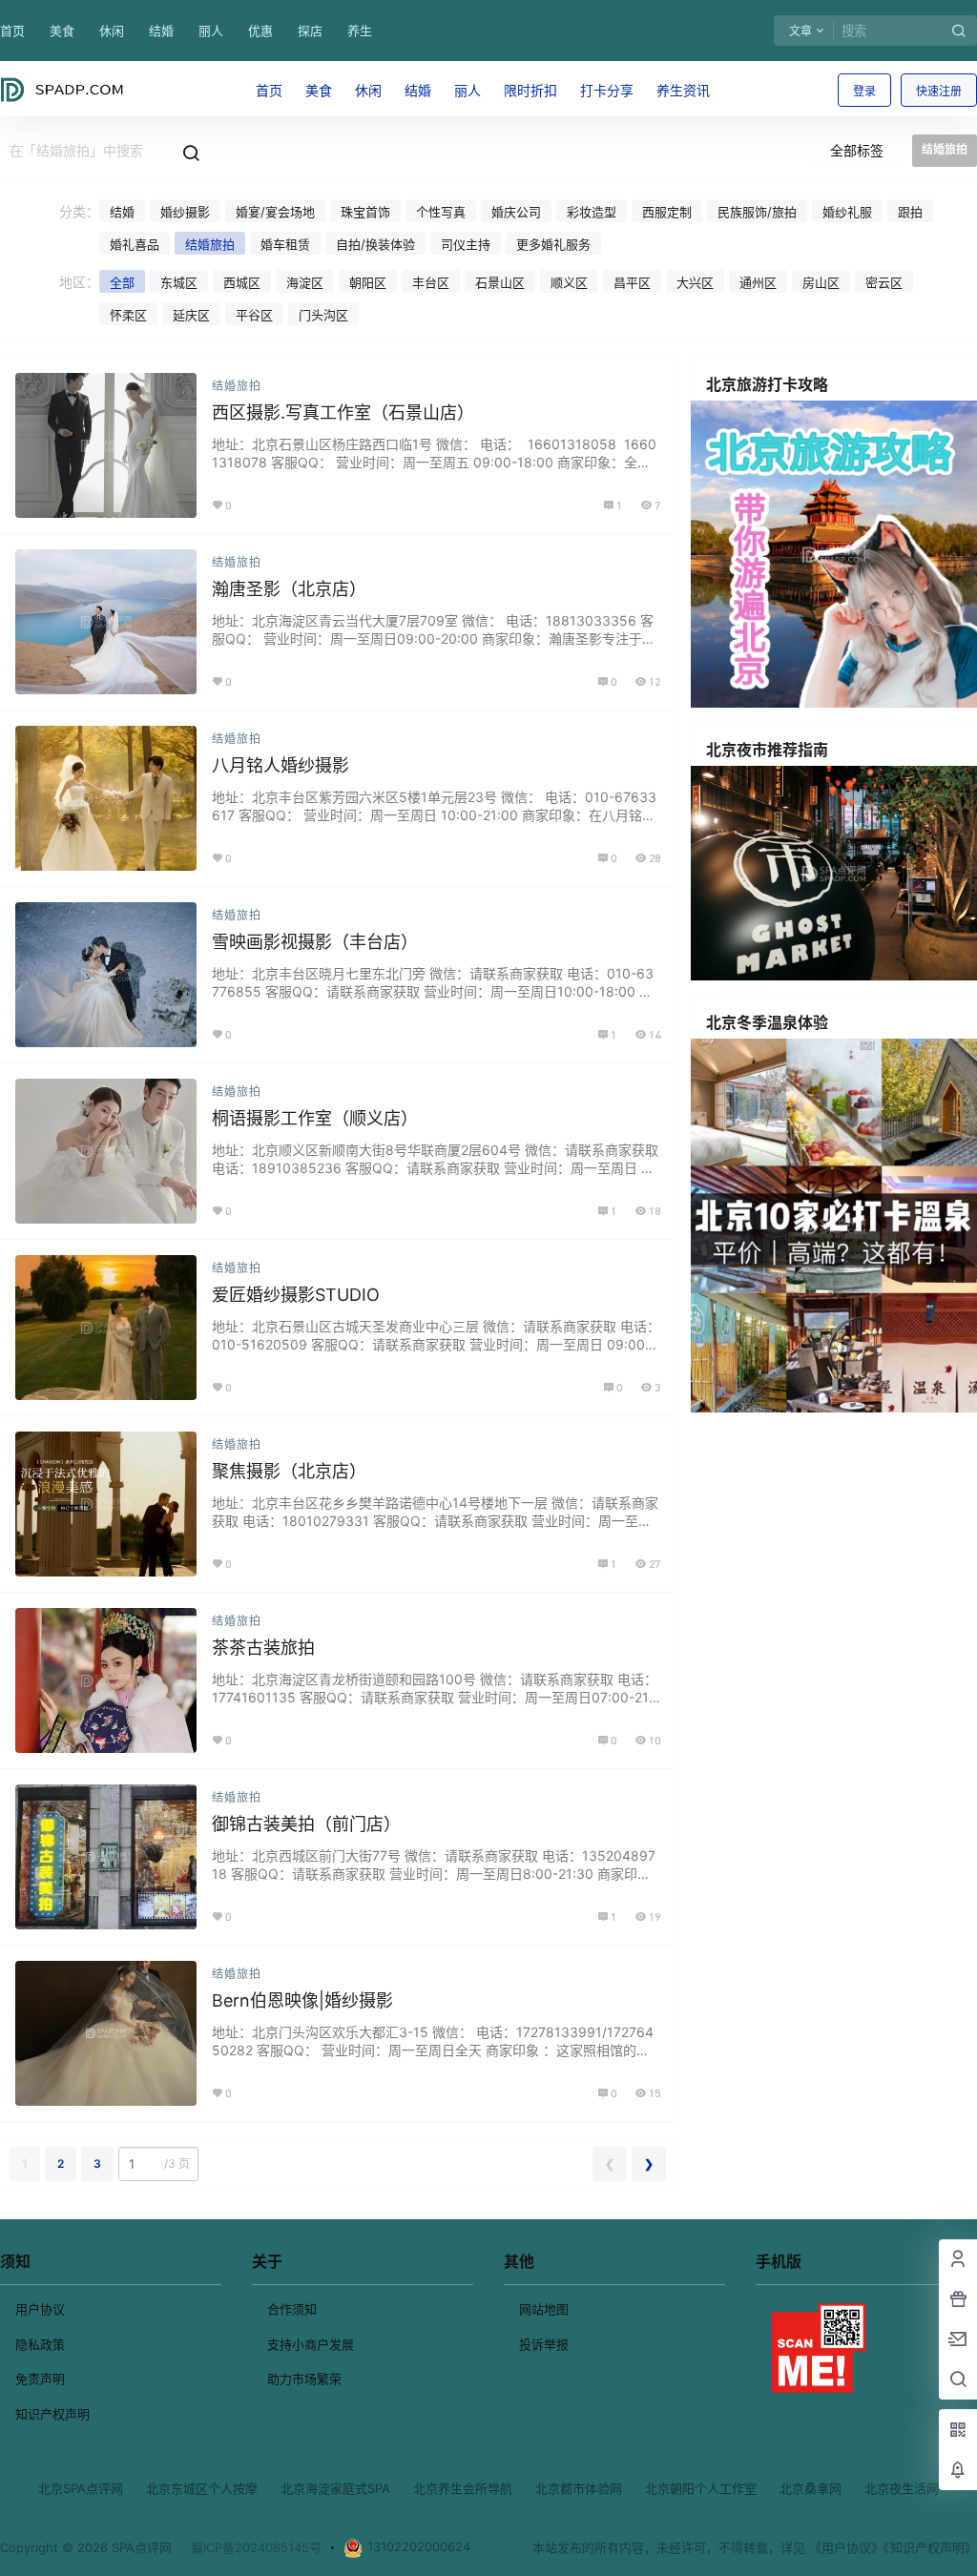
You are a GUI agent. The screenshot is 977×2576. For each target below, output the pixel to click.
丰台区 (431, 282)
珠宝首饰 (365, 212)
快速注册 (939, 91)
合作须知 (292, 2309)
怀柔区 (128, 315)
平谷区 (254, 315)
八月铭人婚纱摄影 (281, 765)
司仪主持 (466, 244)
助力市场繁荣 (304, 2379)
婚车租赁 (285, 244)
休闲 (112, 31)
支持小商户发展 (311, 2344)
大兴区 (695, 282)
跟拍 (910, 212)
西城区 (242, 282)
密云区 (884, 282)
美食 (62, 31)
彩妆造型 (592, 212)
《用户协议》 (846, 2547)
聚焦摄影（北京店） (289, 1471)
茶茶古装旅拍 (263, 1648)
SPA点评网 (140, 2547)
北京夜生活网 (902, 2488)
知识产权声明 (52, 2414)
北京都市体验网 (579, 2488)
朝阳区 (368, 282)
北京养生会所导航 (463, 2488)
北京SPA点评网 (81, 2488)
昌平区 (632, 282)
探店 (310, 31)
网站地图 (544, 2309)
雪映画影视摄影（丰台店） (315, 942)
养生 (360, 31)
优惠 (260, 31)
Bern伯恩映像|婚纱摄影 (302, 2000)
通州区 (758, 282)
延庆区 (191, 315)
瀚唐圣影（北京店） (289, 589)
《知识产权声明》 (930, 2547)
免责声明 (40, 2379)
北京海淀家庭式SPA (335, 2488)
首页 (12, 31)
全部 (122, 282)
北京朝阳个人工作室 (701, 2488)
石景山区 (500, 282)
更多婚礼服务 (553, 244)
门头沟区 (323, 315)
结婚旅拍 (210, 244)
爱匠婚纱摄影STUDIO (296, 1295)
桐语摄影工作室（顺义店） (315, 1118)
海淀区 (305, 282)
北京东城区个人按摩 (202, 2488)
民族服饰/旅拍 (757, 212)
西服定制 (667, 212)
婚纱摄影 (185, 212)
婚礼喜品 (135, 244)
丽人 (211, 31)
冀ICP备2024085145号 (256, 2547)
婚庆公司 (516, 212)
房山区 (821, 282)
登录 (864, 91)
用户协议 (40, 2309)
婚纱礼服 (847, 212)
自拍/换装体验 (375, 244)
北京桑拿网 (811, 2488)
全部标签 (857, 150)
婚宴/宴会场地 (275, 212)
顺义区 (569, 282)
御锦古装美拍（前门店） (306, 1824)
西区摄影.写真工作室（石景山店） (343, 412)
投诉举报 (544, 2344)
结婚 (161, 31)
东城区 (179, 282)
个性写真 (441, 212)
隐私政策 (40, 2344)
